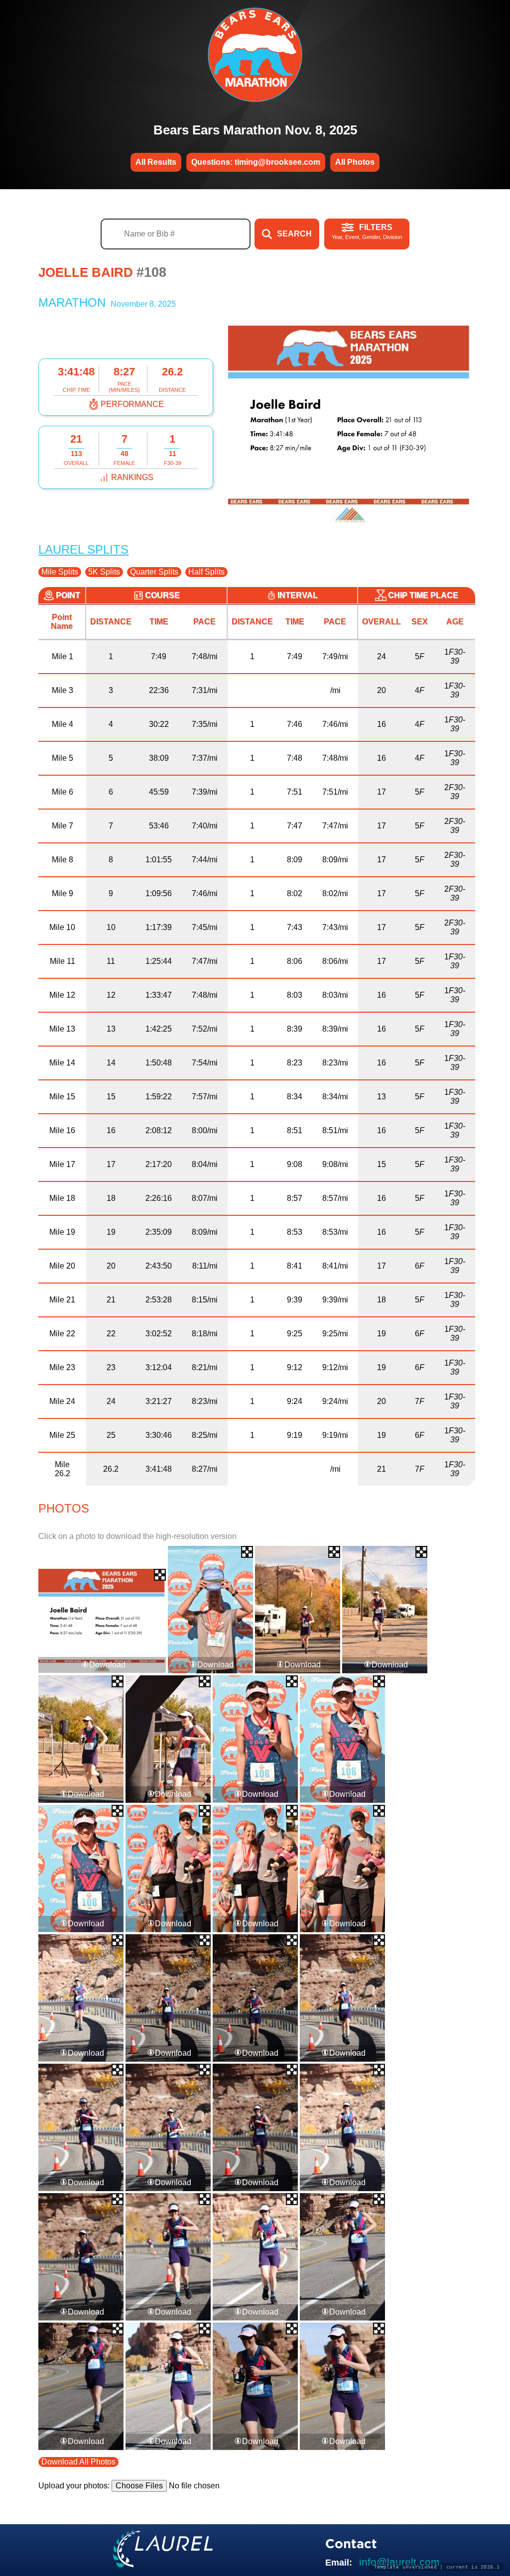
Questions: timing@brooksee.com (256, 162)
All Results (156, 162)
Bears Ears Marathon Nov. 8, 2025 (255, 130)
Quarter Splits (154, 572)
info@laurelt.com (399, 2562)
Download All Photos (78, 2462)
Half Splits (206, 572)
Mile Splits (60, 572)
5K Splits (104, 572)
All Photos (355, 162)
